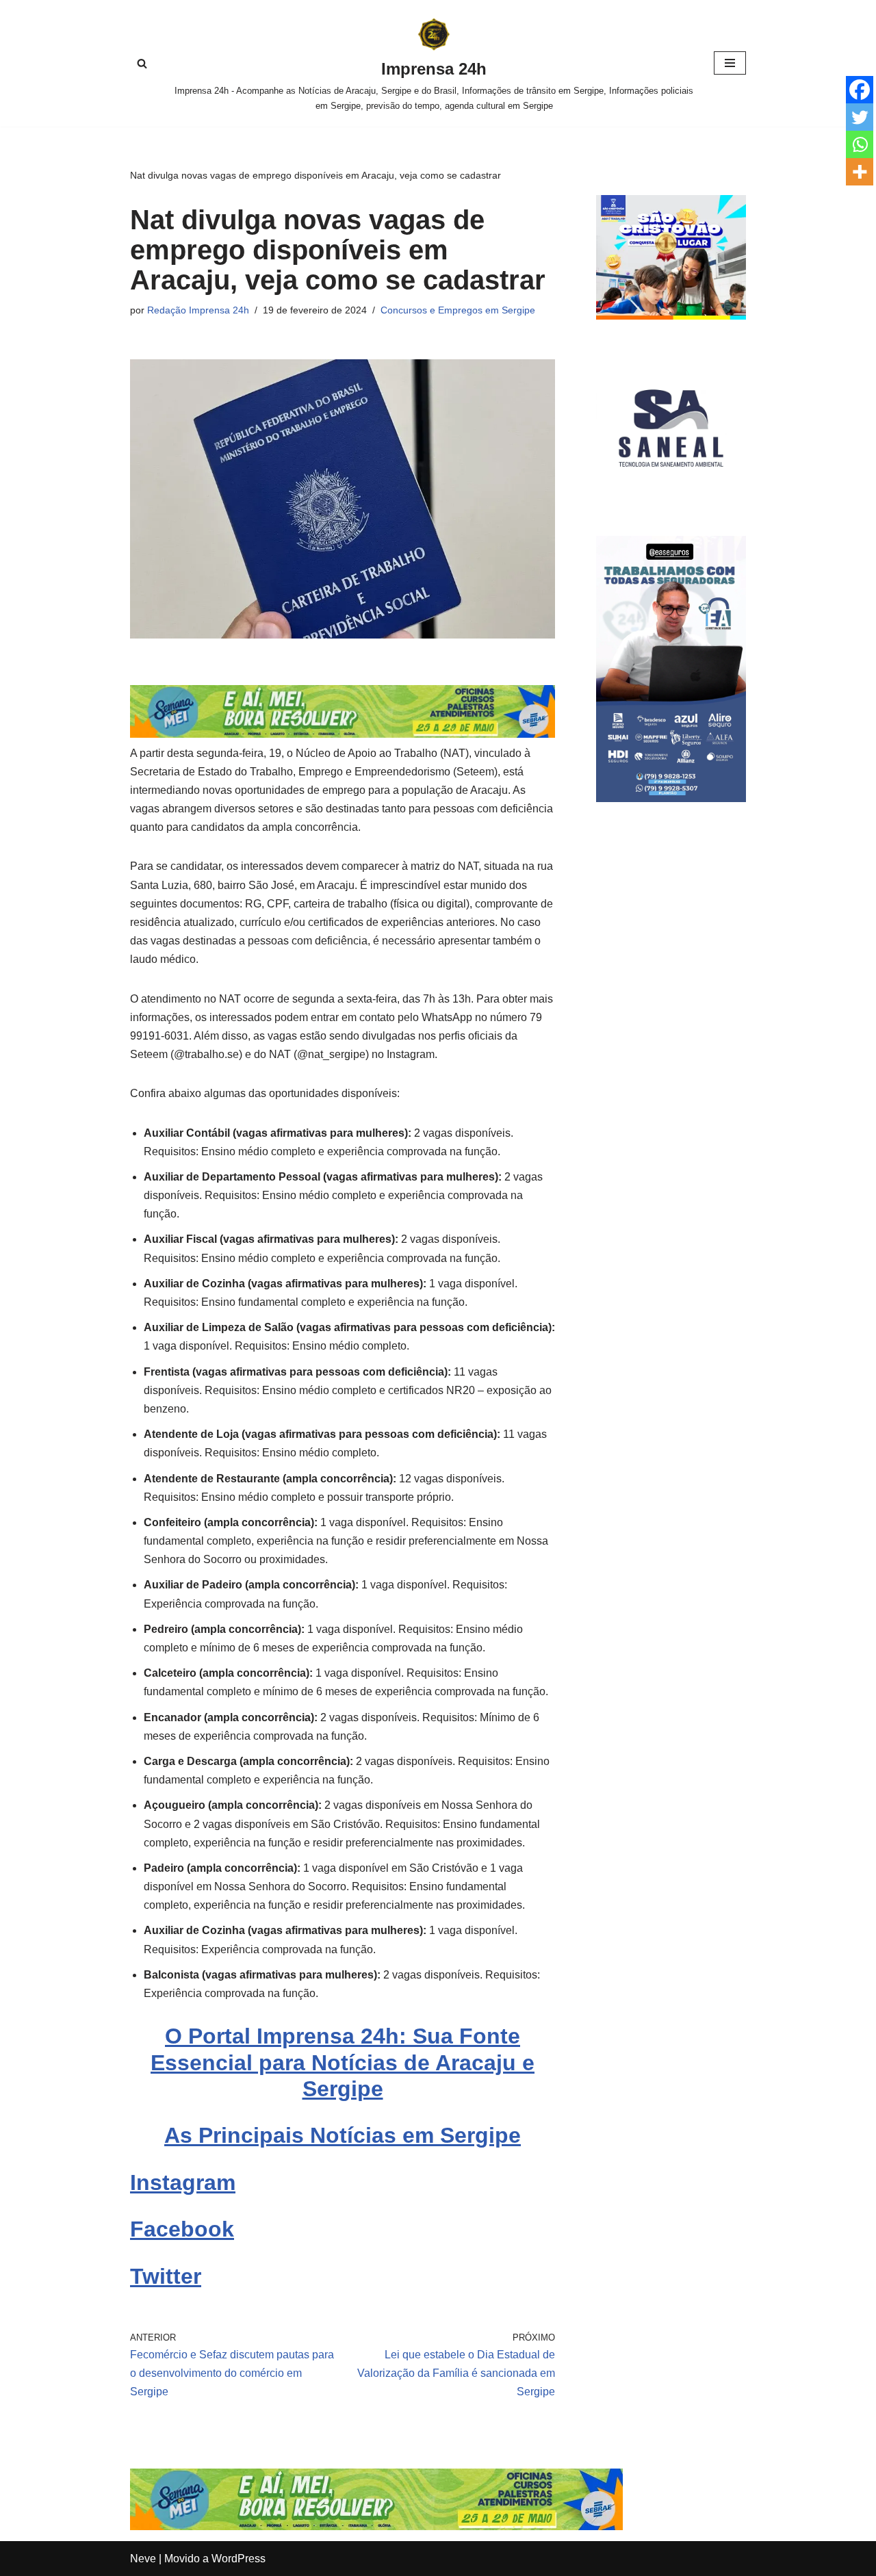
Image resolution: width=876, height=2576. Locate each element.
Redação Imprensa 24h (198, 310)
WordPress (239, 2559)
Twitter (166, 2276)
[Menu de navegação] (730, 63)
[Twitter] (860, 117)
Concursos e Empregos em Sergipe (458, 310)
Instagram (183, 2182)
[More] (860, 172)
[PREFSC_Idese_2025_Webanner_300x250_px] (671, 316)
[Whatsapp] (860, 144)
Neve (143, 2559)
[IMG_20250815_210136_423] (671, 798)
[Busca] (142, 63)
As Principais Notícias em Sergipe (343, 2135)
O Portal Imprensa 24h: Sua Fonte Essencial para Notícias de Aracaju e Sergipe (343, 2062)
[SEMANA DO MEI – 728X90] (343, 734)
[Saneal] (671, 499)
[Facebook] (860, 90)
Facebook (182, 2229)
